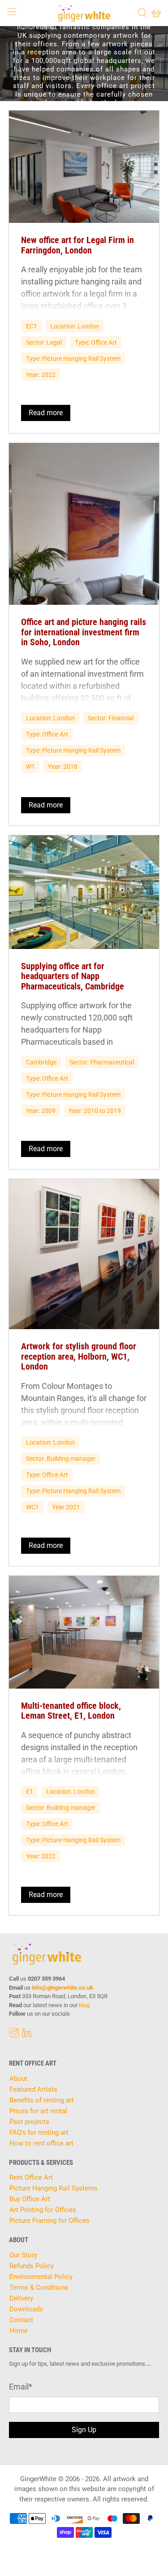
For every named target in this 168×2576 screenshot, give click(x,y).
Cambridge (41, 1062)
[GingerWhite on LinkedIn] (27, 2035)
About (18, 2079)
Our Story (23, 2255)
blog (84, 2005)
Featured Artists (33, 2089)
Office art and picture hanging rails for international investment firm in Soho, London (84, 632)
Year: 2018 (63, 767)
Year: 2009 (41, 1111)
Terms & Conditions (39, 2288)
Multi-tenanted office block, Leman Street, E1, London (71, 1711)
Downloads (26, 2309)
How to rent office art (41, 2143)
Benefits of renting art (42, 2100)
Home (19, 2331)
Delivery (21, 2298)
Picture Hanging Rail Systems (54, 2188)
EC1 (32, 326)
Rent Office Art (31, 2177)
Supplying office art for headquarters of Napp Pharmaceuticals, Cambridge (73, 976)
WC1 (32, 1507)
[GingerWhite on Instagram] (14, 2035)
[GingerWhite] (84, 13)
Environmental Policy (41, 2277)
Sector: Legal (44, 342)
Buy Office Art (30, 2199)
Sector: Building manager (61, 1459)
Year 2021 (66, 1507)
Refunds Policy (32, 2266)
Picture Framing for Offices (50, 2221)
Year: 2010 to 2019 (95, 1111)
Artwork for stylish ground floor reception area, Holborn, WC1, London (79, 1356)
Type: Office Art (96, 342)
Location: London (75, 326)
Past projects (29, 2122)
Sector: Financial (111, 718)
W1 (30, 767)
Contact (21, 2320)
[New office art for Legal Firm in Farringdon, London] (84, 167)
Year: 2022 (41, 375)
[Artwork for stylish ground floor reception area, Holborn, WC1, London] (84, 1254)
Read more (46, 413)
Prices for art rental (38, 2111)
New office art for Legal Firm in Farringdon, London (78, 245)
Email (21, 2387)
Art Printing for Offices (43, 2210)
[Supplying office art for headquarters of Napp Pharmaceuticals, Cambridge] (84, 892)
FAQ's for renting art (39, 2133)
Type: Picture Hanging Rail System (73, 359)
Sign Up (84, 2430)
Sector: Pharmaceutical (102, 1062)
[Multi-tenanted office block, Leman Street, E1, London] (84, 1632)
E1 (30, 1791)
